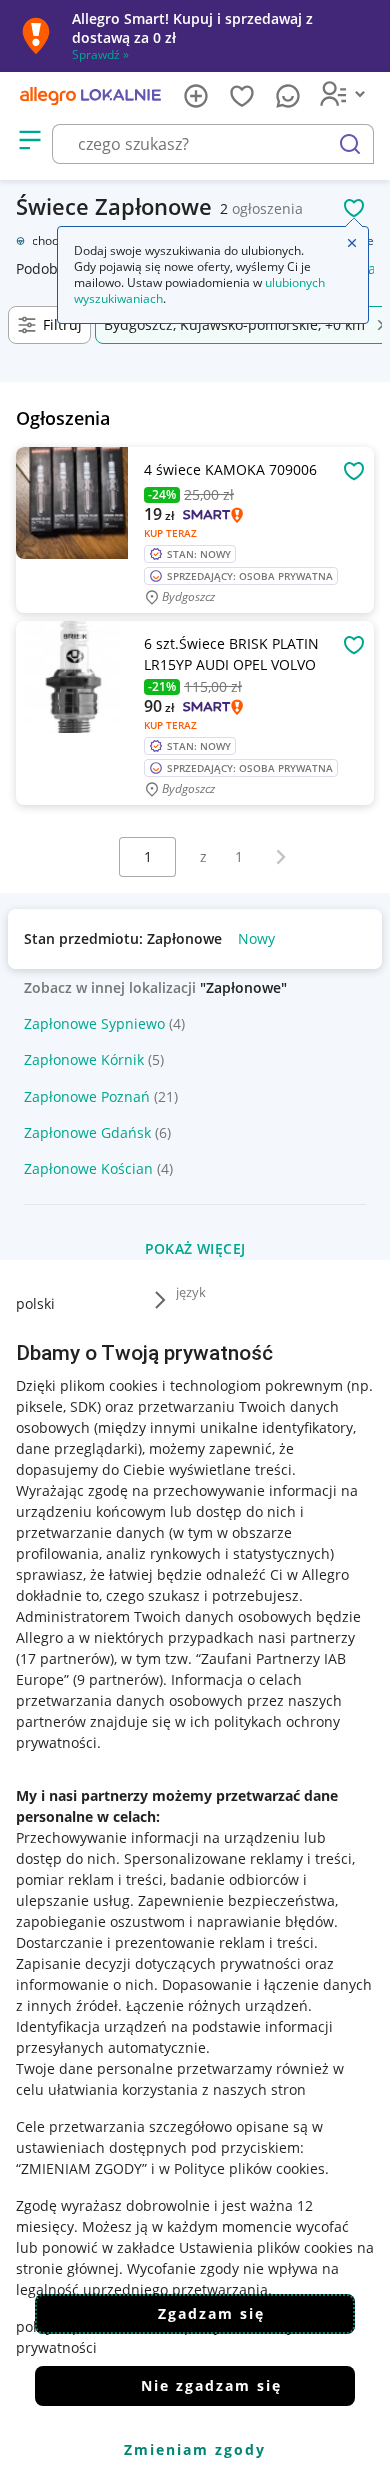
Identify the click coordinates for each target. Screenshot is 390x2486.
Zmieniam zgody (195, 2449)
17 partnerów (65, 1658)
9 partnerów (118, 1679)
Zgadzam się (211, 2313)
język (191, 1292)
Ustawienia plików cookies (266, 2247)
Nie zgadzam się (211, 2385)
